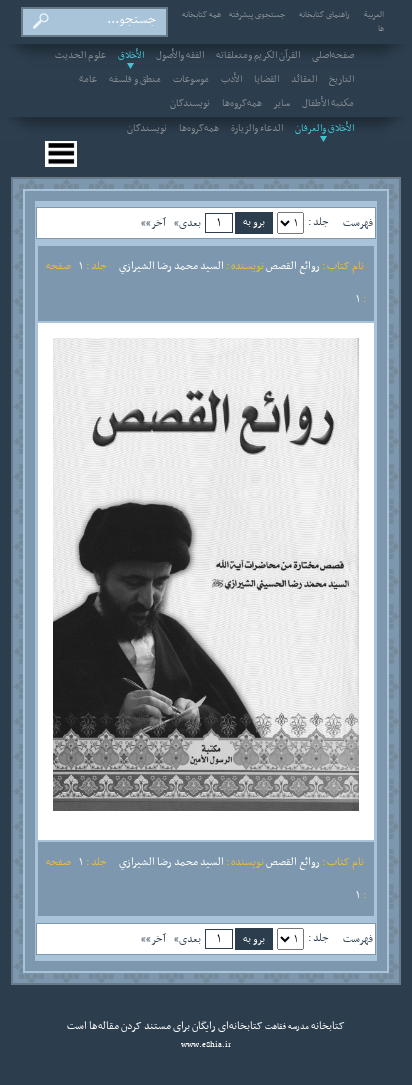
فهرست (358, 223)
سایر (282, 104)
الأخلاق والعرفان (324, 129)
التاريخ (341, 80)
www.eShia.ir (206, 1045)
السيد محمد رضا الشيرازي (171, 266)
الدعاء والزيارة (257, 129)
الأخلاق (131, 56)
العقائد (304, 80)
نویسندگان (190, 104)
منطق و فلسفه (135, 80)
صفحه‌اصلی (333, 56)
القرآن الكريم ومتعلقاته (258, 56)
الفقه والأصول (180, 56)
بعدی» (187, 223)
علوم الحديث (80, 56)
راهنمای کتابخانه (324, 15)
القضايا (266, 80)
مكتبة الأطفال (328, 104)
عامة (88, 80)
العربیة (374, 15)
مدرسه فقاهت (286, 1027)
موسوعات (191, 80)
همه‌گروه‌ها (242, 104)
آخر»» (153, 223)
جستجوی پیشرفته (257, 15)
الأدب (231, 80)
